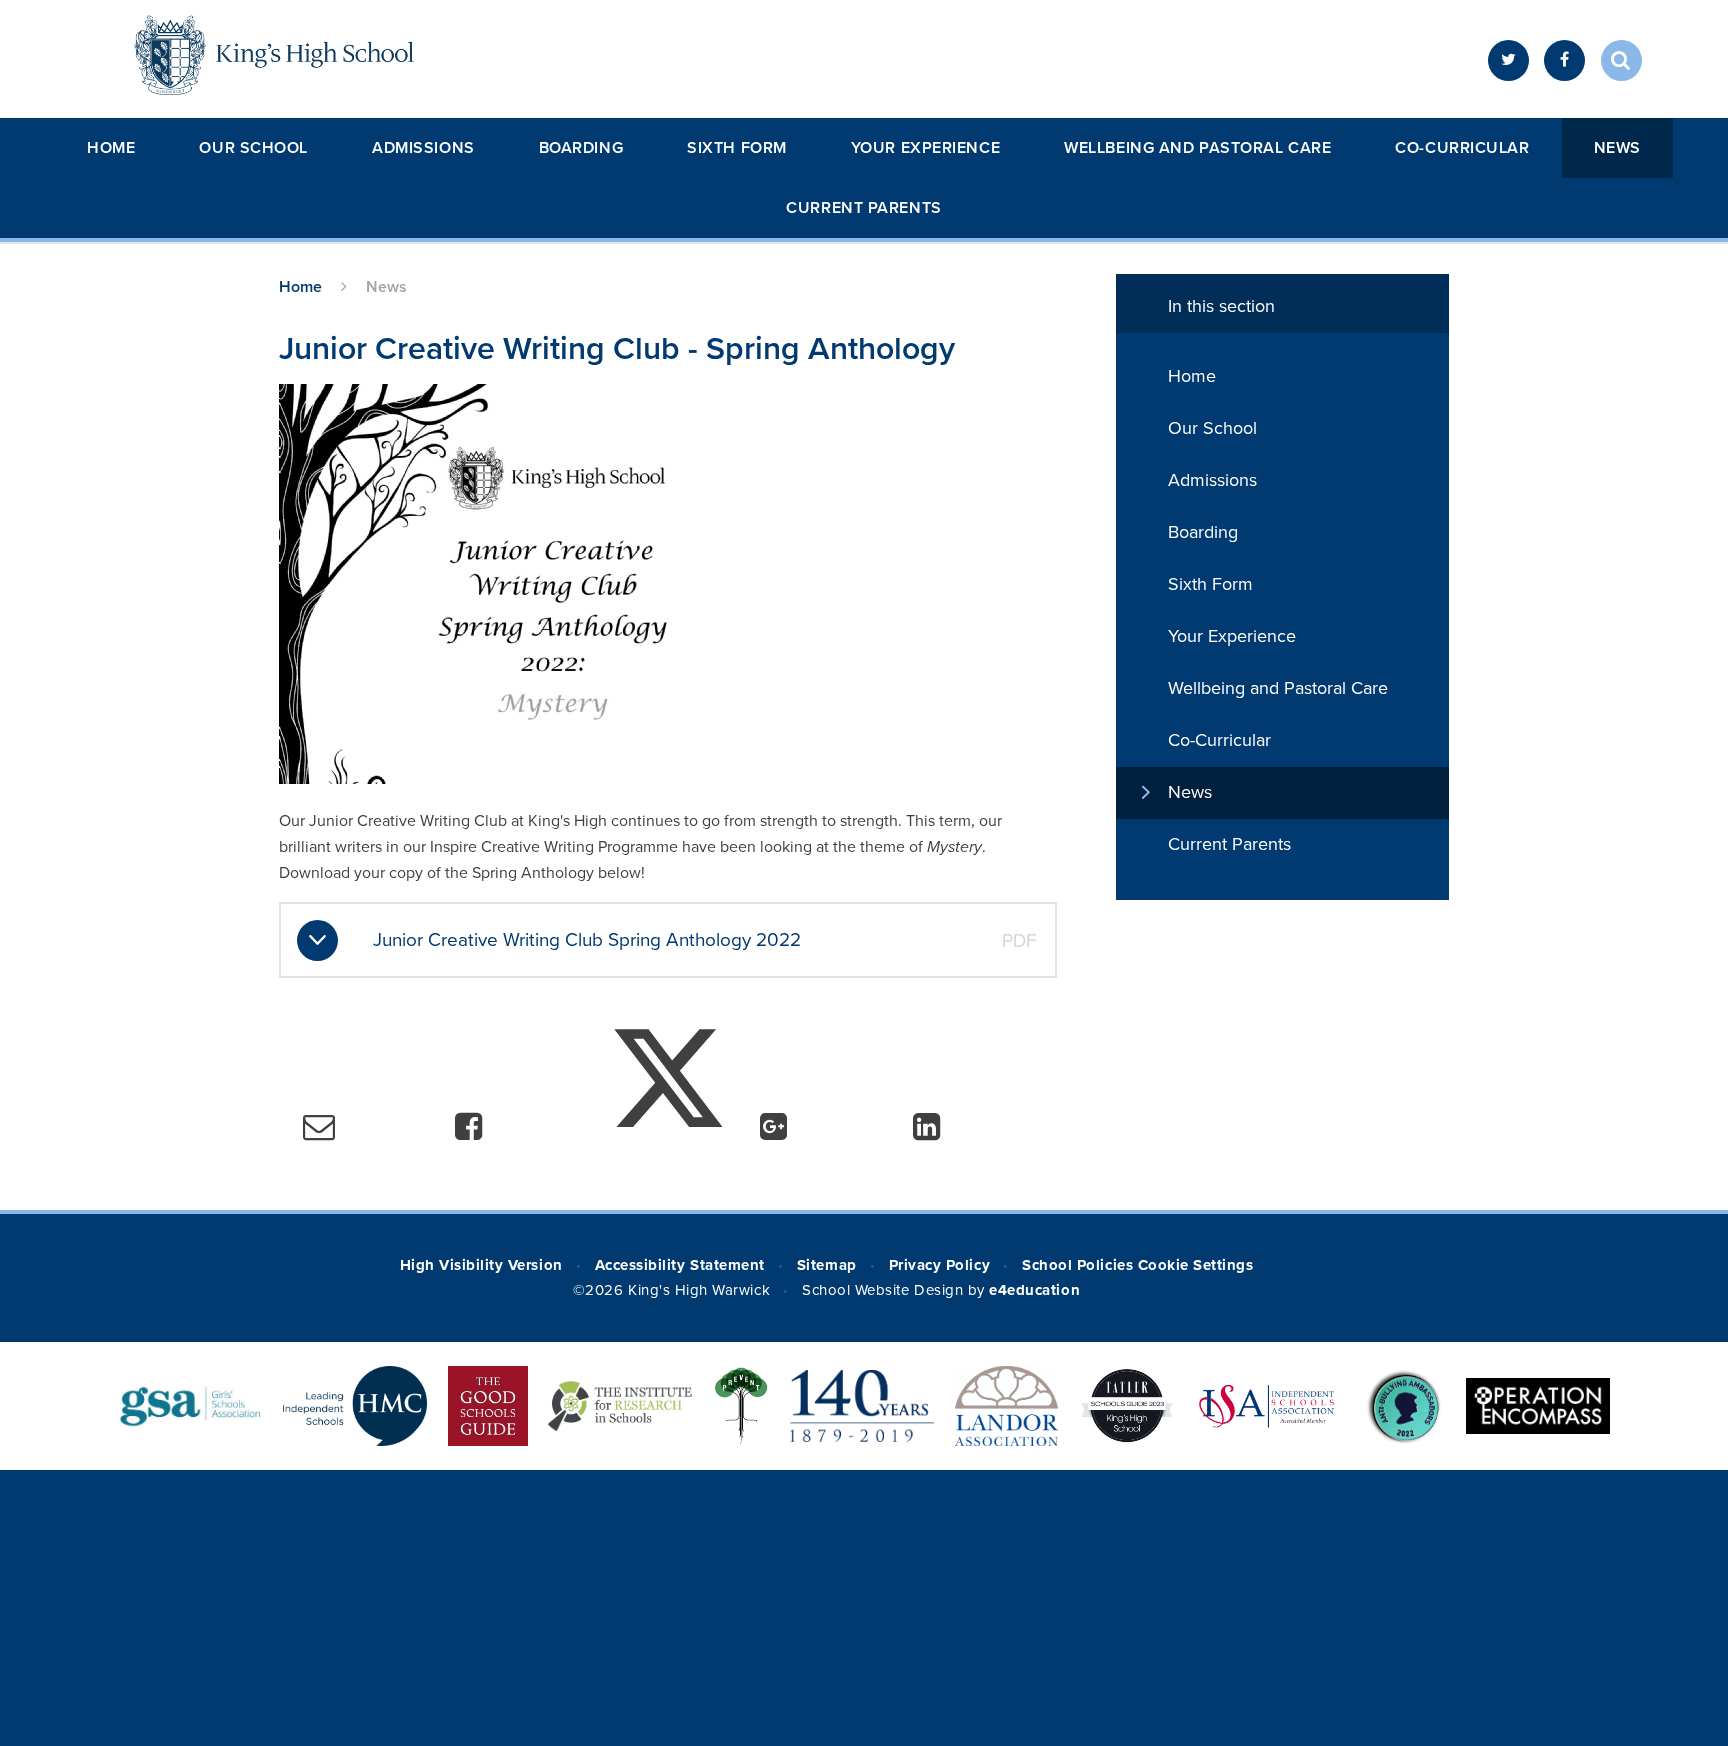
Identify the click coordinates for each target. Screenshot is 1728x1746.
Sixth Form (737, 148)
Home (111, 148)
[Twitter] (1508, 60)
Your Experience (925, 148)
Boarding (581, 148)
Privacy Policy (939, 1265)
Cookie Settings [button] (1196, 1265)
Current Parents (863, 208)
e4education (1034, 1290)
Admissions (423, 148)
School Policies (1077, 1265)
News (1617, 148)
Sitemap (827, 1265)
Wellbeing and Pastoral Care (1197, 148)
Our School (253, 148)
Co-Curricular (1462, 148)
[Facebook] (1564, 60)
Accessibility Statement (680, 1265)
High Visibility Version (481, 1265)
